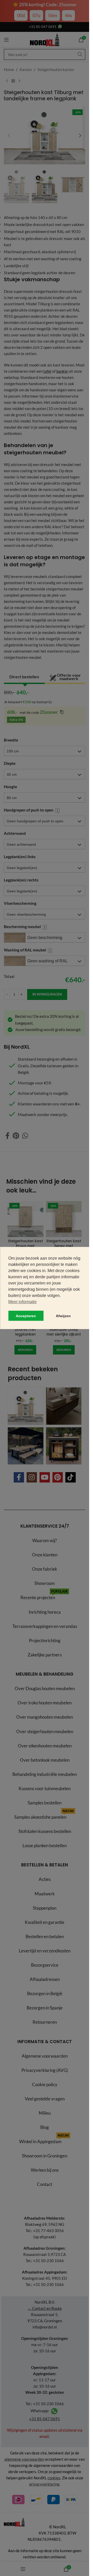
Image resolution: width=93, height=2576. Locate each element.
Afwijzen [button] (63, 1316)
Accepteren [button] (26, 1316)
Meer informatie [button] (22, 1302)
